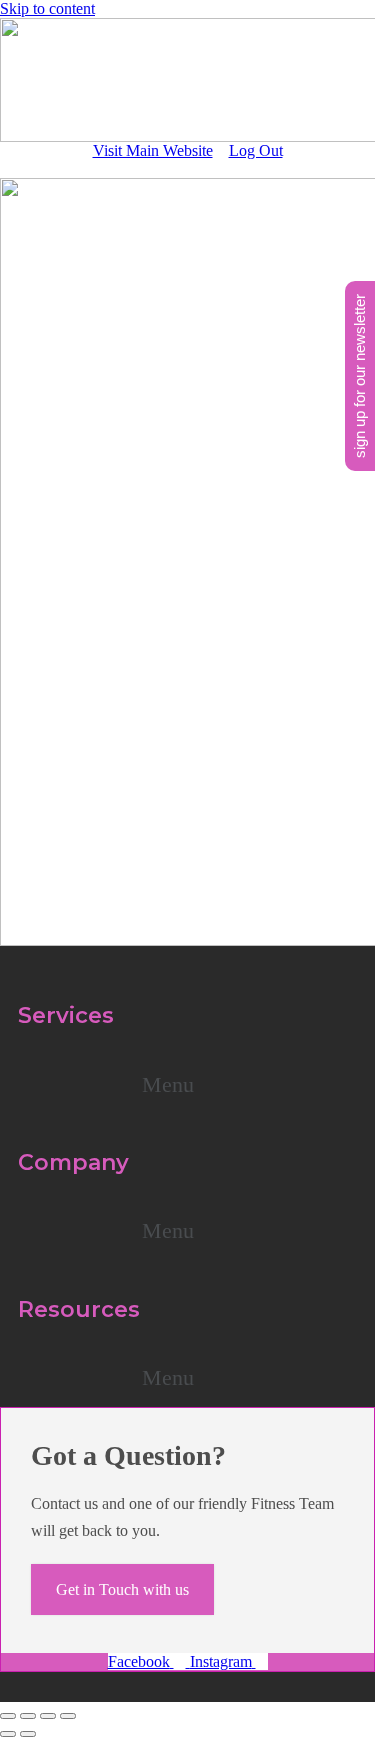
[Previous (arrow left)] (8, 1734)
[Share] (48, 1716)
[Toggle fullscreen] (28, 1716)
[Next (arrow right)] (28, 1734)
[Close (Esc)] (68, 1716)
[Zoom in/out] (8, 1716)
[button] (187, 1084)
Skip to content (47, 8)
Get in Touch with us (122, 1589)
